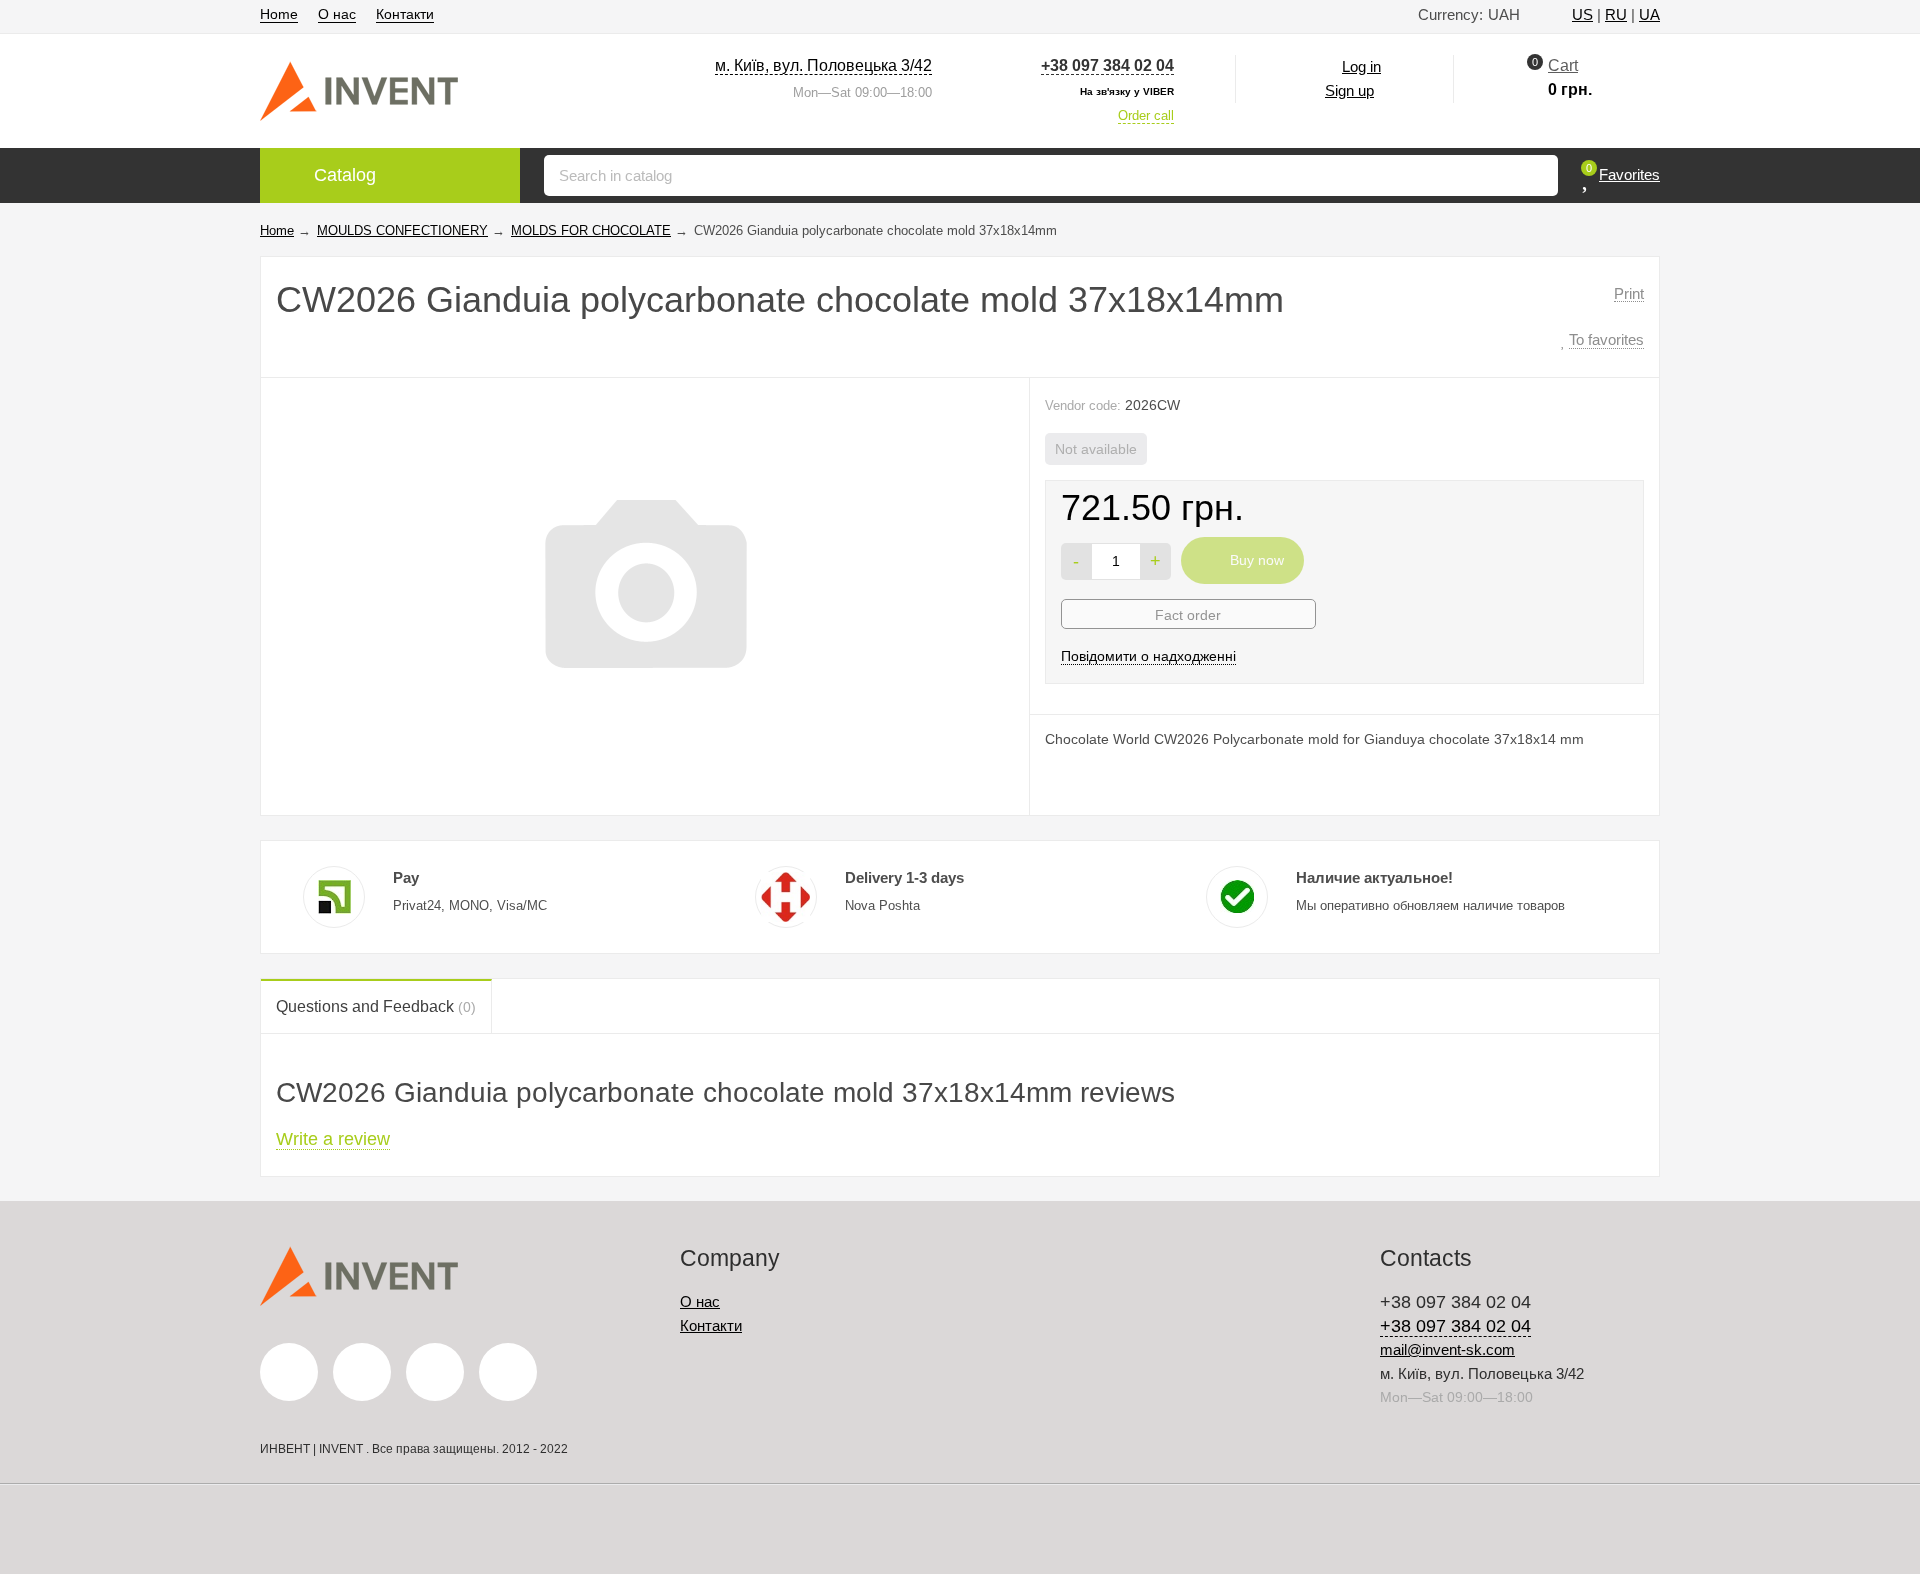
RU (1616, 14)
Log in (1361, 66)
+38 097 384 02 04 (1107, 65)
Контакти (405, 14)
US (1582, 14)
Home (279, 14)
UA (1649, 14)
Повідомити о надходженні (1148, 656)
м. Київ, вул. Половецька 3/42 (823, 65)
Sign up (1349, 90)
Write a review (333, 1139)
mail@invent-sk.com (1447, 1349)
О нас (337, 14)
